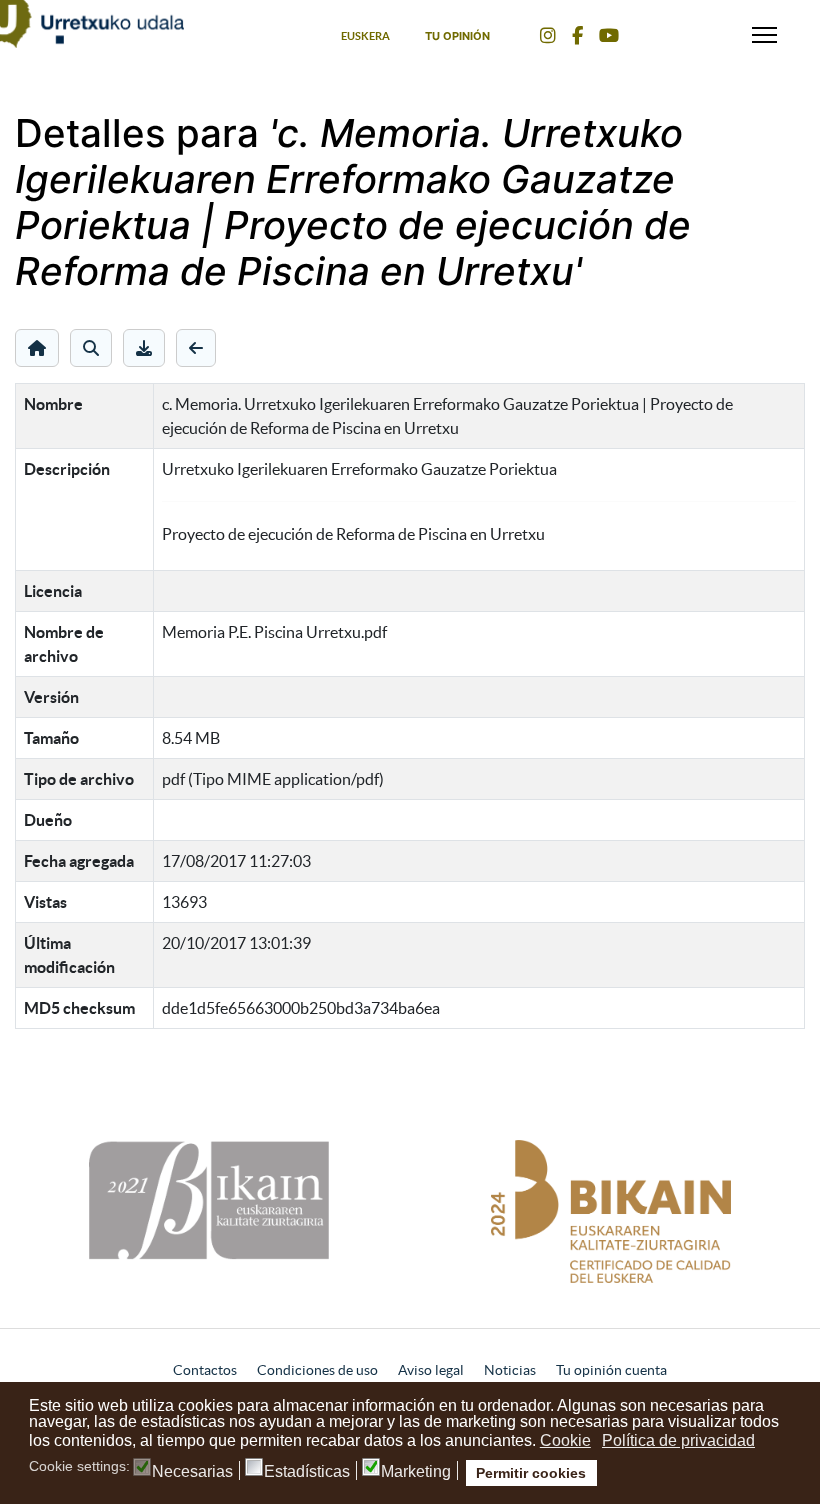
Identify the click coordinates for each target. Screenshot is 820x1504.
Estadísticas (307, 1472)
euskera (365, 36)
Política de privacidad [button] (678, 1440)
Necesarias (192, 1472)
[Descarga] (144, 348)
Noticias (510, 1370)
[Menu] (764, 30)
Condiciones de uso (317, 1370)
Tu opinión (457, 36)
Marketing (416, 1472)
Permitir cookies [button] (531, 1473)
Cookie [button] (565, 1440)
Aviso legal (431, 1370)
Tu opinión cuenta (611, 1370)
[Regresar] (196, 348)
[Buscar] (91, 348)
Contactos (205, 1370)
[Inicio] (37, 348)
